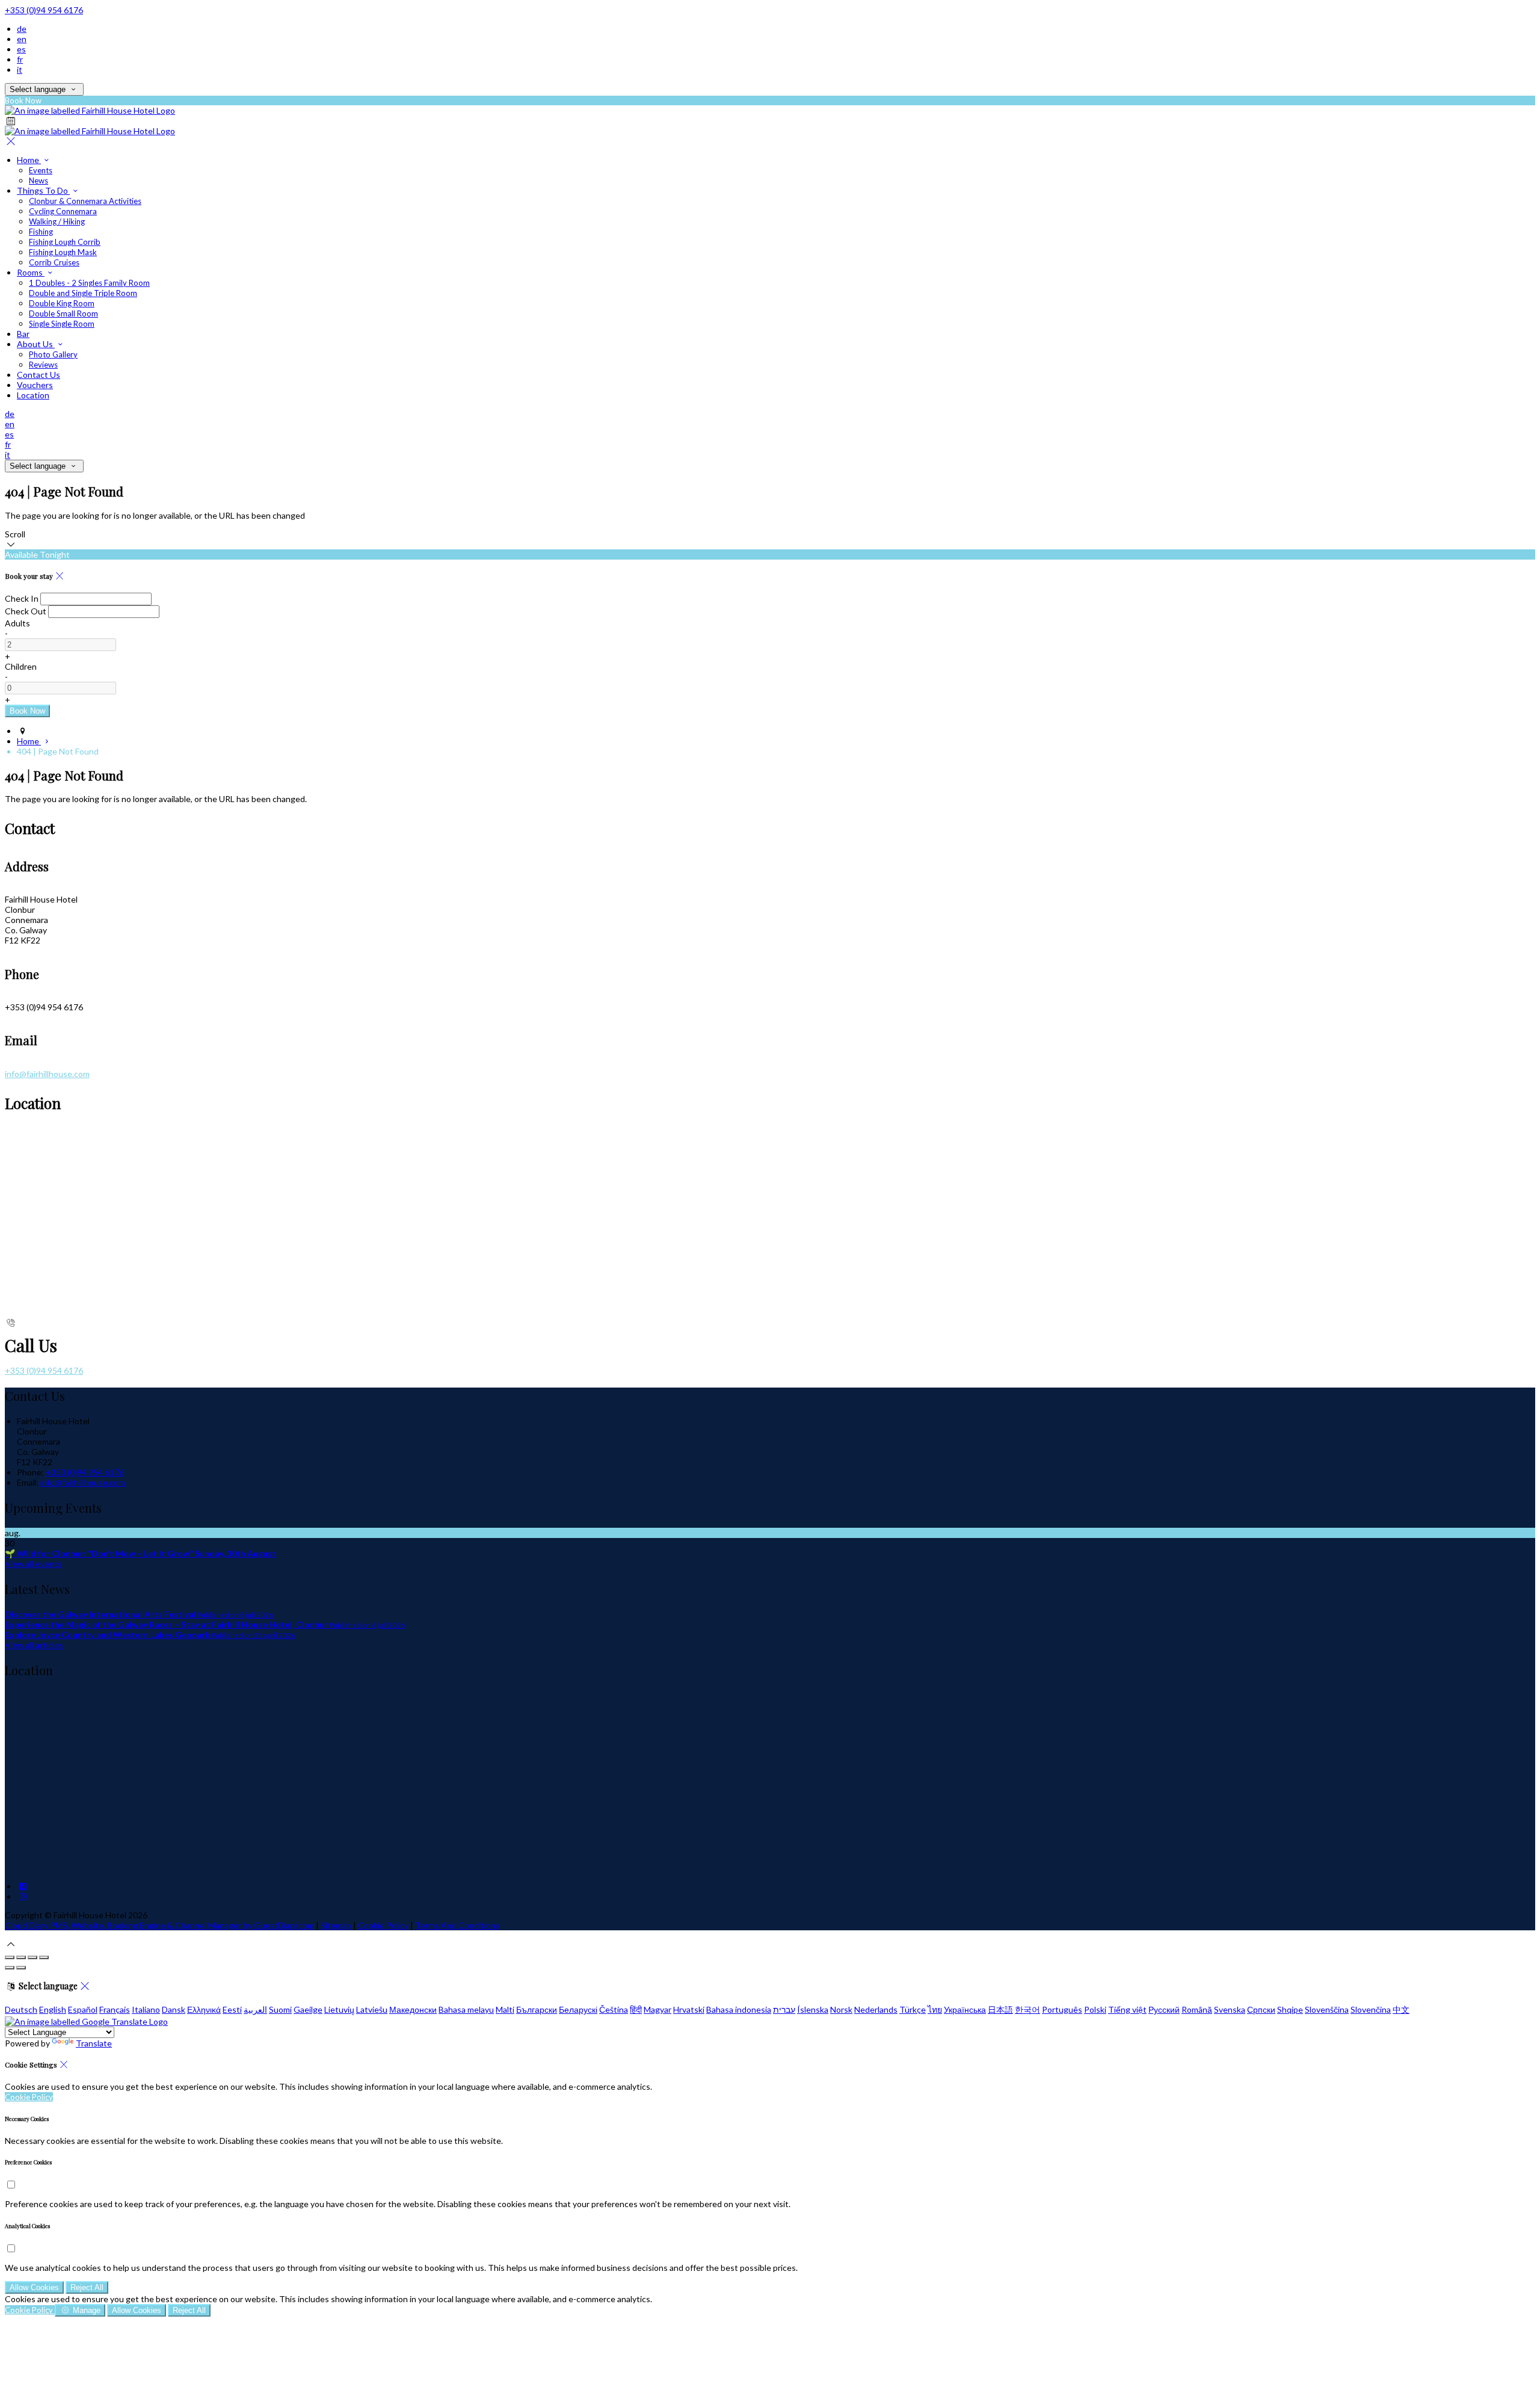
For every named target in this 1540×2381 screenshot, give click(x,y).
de (22, 29)
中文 (1401, 2009)
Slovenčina (1371, 2009)
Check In (22, 598)
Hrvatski (689, 2009)
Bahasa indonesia (739, 2009)
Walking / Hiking (57, 221)
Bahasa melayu (466, 2009)
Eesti (232, 2009)
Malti (505, 2009)
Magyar (658, 2009)
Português (1062, 2009)
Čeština (614, 2009)
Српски (1261, 2009)
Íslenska (813, 2009)
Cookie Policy (383, 1925)
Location (33, 395)
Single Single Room (62, 324)
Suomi (280, 2009)
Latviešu (372, 2009)
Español (83, 2009)
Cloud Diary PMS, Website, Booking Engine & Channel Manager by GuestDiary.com (159, 1925)
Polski (1095, 2009)
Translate (94, 2043)
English (53, 2009)
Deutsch (21, 2009)
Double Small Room (63, 313)
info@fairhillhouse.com (47, 1074)
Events (41, 170)
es (21, 49)
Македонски (413, 2009)
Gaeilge (308, 2009)
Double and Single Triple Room (83, 293)
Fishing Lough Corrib (65, 242)
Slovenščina (1327, 2009)
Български (537, 2009)
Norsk (841, 2009)
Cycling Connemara (63, 211)
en (22, 39)
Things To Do (43, 190)
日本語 (1000, 2009)
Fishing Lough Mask (63, 252)
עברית (784, 2009)
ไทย (935, 2009)
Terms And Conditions (457, 1925)
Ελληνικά (204, 2009)
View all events (33, 1564)
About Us (36, 344)
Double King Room (62, 303)
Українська (965, 2009)
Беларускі (578, 2009)
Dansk (174, 2009)
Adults (17, 623)
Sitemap (336, 1925)
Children (21, 666)
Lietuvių (339, 2009)
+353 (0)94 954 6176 (44, 10)
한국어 (1027, 2009)
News (38, 181)
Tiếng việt (1127, 2009)
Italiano (146, 2009)
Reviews (43, 365)
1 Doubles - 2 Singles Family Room (89, 283)
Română (1197, 2009)
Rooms (31, 272)
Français (115, 2009)
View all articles (34, 1645)
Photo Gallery (53, 354)
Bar (23, 334)
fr (20, 59)
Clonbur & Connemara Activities (85, 201)
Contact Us (38, 375)
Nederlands (876, 2009)
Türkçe (913, 2009)
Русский (1164, 2009)
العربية (255, 2009)
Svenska (1230, 2009)
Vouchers (35, 385)
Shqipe (1290, 2009)
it (20, 69)
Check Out (26, 611)
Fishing (41, 232)
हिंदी (636, 2009)
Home (29, 160)
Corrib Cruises (54, 262)
